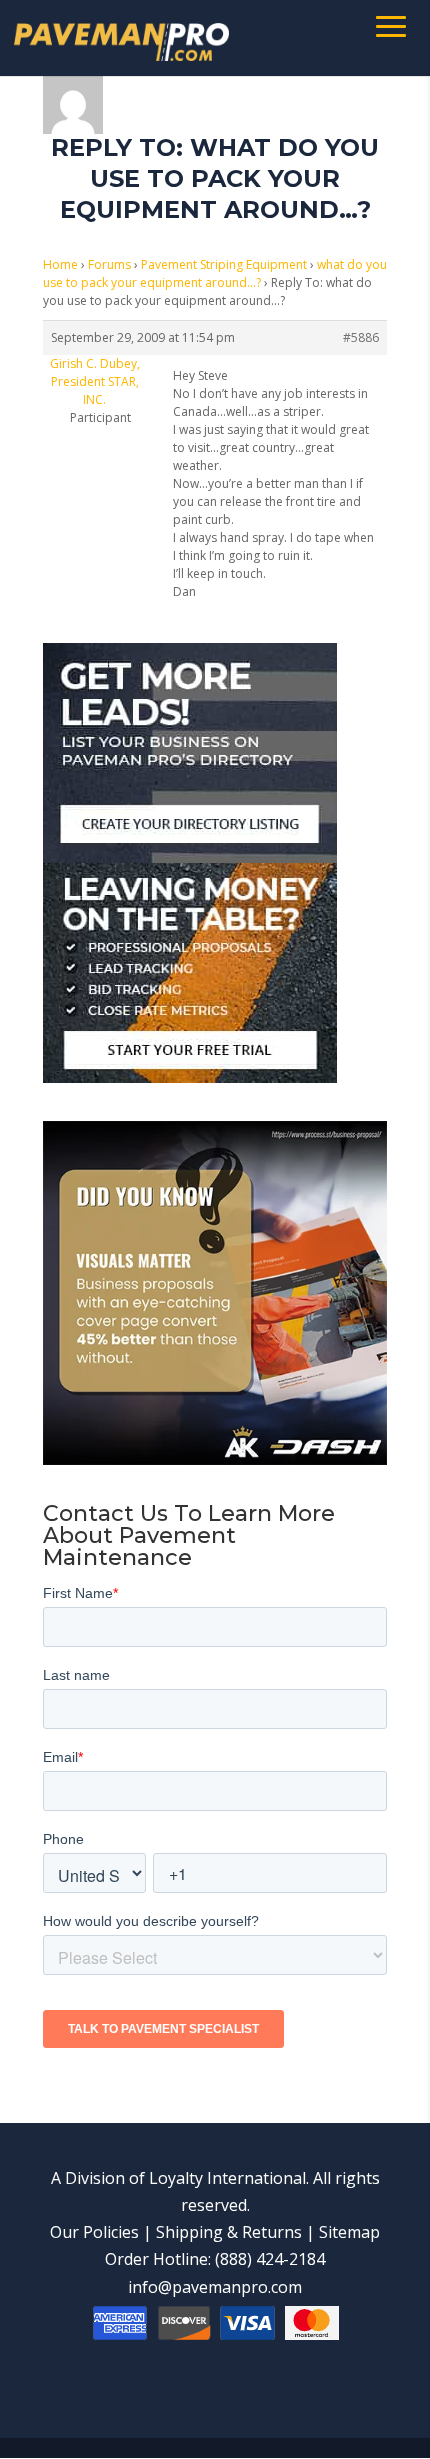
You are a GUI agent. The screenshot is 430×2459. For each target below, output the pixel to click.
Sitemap (349, 2232)
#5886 (361, 337)
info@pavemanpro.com (215, 2287)
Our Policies (94, 2232)
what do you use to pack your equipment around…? (215, 273)
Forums (109, 264)
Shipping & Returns (229, 2232)
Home (60, 264)
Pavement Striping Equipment (224, 264)
